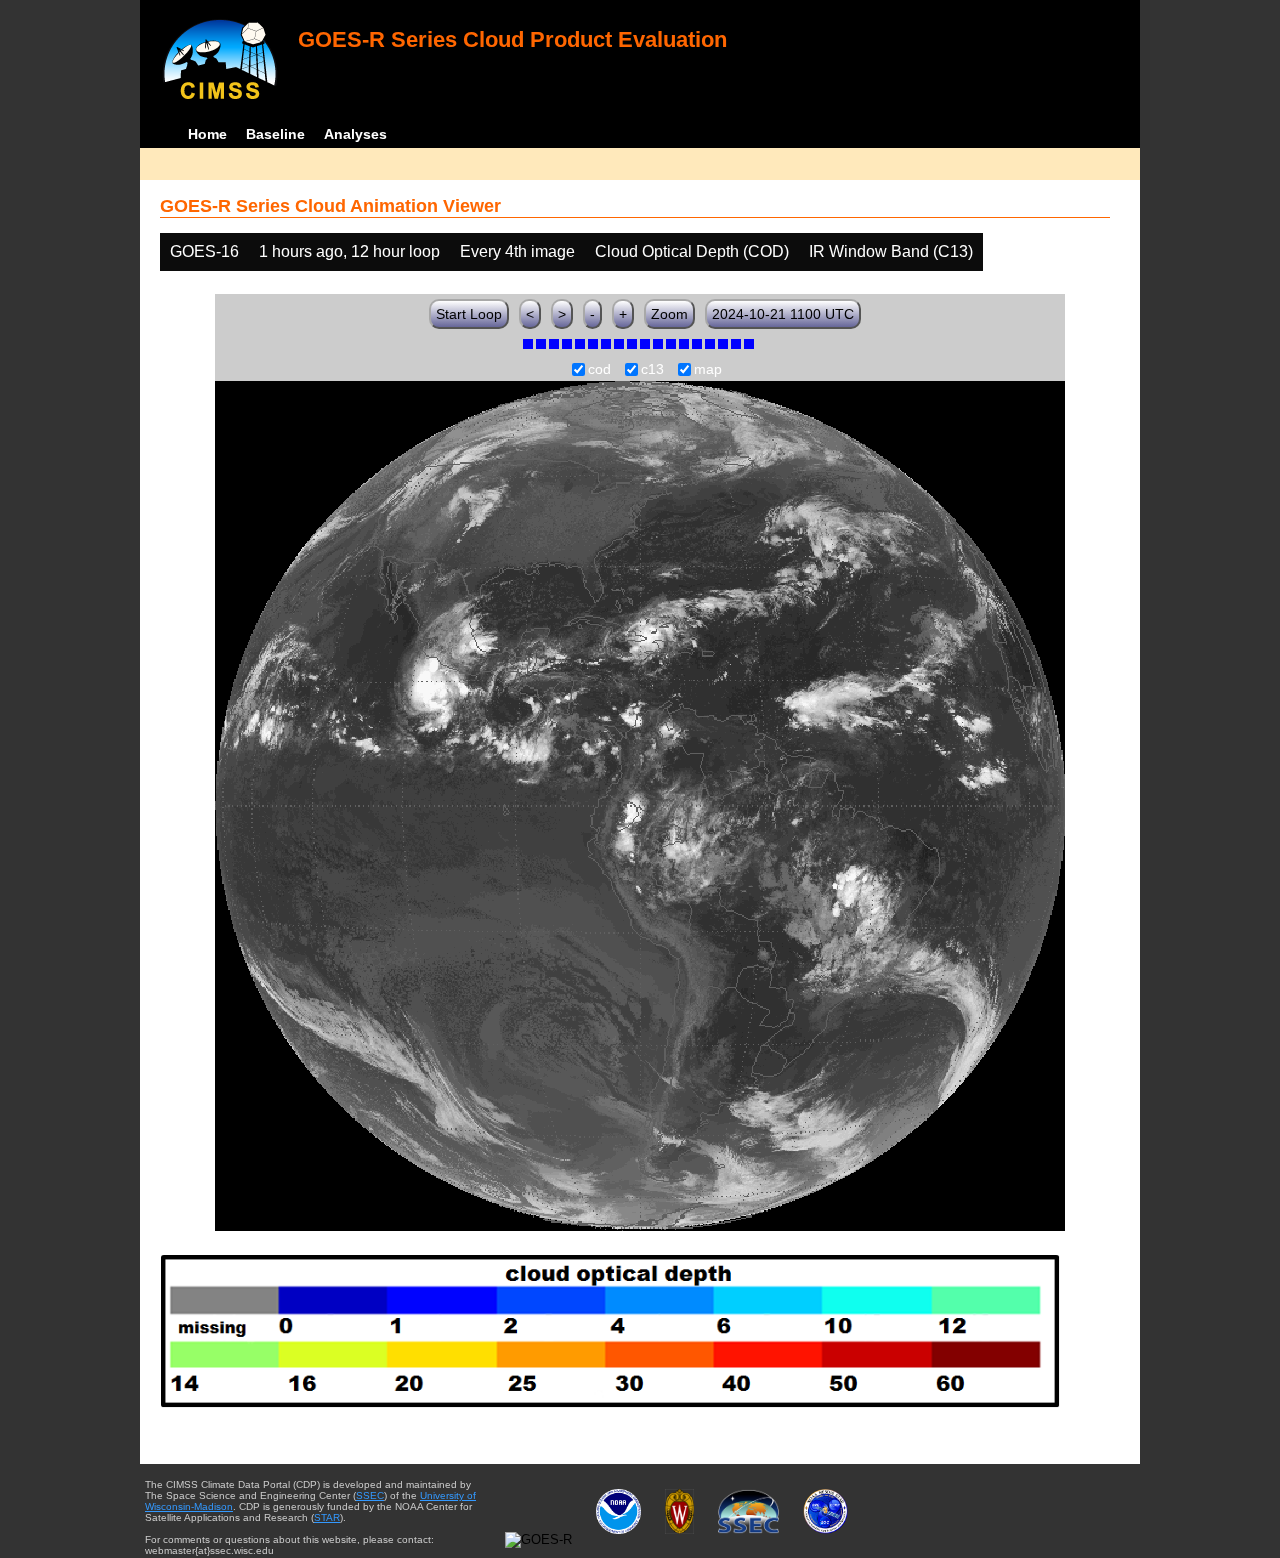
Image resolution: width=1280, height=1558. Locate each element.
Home (207, 134)
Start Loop (469, 314)
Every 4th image (517, 251)
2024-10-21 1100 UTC (783, 314)
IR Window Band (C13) (891, 251)
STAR (327, 1517)
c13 (652, 370)
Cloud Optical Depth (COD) (692, 251)
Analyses (355, 134)
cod (599, 370)
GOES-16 (204, 251)
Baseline (275, 134)
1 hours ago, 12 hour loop (349, 251)
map (708, 370)
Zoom (669, 314)
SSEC (370, 1495)
